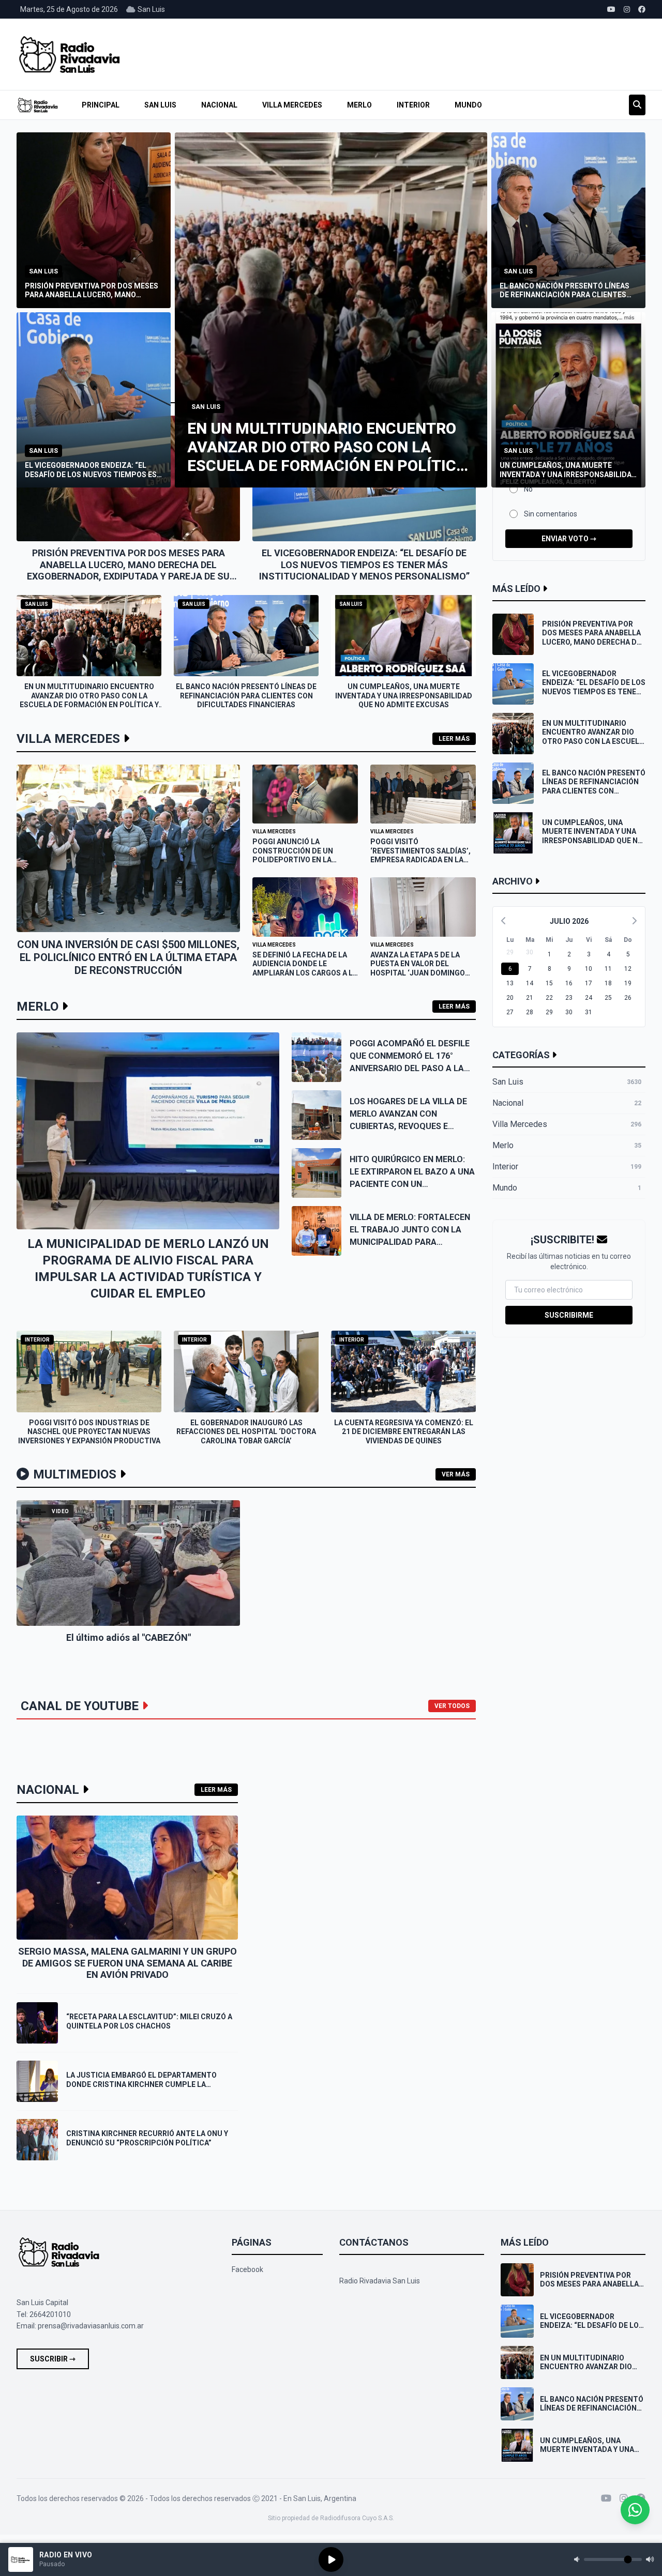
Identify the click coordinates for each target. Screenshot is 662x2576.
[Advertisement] (447, 54)
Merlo (359, 105)
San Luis (160, 105)
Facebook (247, 2269)
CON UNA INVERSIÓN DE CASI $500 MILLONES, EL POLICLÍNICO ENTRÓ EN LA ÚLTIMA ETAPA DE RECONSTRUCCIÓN (128, 957)
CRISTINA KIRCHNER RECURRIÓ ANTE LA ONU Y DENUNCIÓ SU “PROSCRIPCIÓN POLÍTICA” (147, 2138)
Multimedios (75, 1474)
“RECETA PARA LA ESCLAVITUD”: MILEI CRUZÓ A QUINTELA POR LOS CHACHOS (149, 2021)
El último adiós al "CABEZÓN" (129, 1637)
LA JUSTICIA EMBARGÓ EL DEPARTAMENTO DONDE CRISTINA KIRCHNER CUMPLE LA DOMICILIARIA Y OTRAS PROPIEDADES (141, 2084)
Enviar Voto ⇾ (569, 539)
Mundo (468, 105)
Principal (101, 105)
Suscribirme (569, 1315)
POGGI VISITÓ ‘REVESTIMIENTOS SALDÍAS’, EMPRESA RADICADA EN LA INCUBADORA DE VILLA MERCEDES (420, 860)
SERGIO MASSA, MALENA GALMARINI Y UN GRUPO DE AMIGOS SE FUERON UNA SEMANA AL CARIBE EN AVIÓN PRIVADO (127, 1963)
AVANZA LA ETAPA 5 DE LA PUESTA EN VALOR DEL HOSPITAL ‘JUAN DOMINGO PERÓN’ (418, 969)
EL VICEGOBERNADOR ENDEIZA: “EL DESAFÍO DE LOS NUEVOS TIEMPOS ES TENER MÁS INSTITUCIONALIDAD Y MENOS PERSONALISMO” (364, 565)
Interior (413, 105)
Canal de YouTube (80, 1706)
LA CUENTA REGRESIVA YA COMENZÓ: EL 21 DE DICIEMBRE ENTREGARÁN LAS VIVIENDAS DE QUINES (404, 1432)
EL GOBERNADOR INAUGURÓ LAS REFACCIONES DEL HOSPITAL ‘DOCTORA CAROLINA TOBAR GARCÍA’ (246, 1432)
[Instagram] (624, 2498)
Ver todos (452, 1706)
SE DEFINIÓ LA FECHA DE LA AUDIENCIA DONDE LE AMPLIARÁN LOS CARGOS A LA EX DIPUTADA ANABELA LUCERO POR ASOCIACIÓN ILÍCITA (305, 978)
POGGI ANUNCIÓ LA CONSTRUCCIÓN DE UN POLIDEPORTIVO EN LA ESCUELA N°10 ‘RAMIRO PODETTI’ (293, 860)
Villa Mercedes (292, 105)
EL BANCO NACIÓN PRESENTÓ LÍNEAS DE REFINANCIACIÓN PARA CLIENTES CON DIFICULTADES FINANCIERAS (246, 696)
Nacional (219, 105)
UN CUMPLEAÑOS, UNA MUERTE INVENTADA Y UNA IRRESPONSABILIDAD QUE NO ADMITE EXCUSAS (404, 696)
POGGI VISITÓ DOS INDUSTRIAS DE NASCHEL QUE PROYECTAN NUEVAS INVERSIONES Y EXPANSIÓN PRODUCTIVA (89, 1432)
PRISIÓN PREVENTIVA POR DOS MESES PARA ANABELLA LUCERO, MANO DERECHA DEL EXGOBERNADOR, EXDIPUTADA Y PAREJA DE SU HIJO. (128, 570)
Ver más (456, 1474)
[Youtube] (606, 2498)
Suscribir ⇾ (53, 2359)
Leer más (454, 739)
